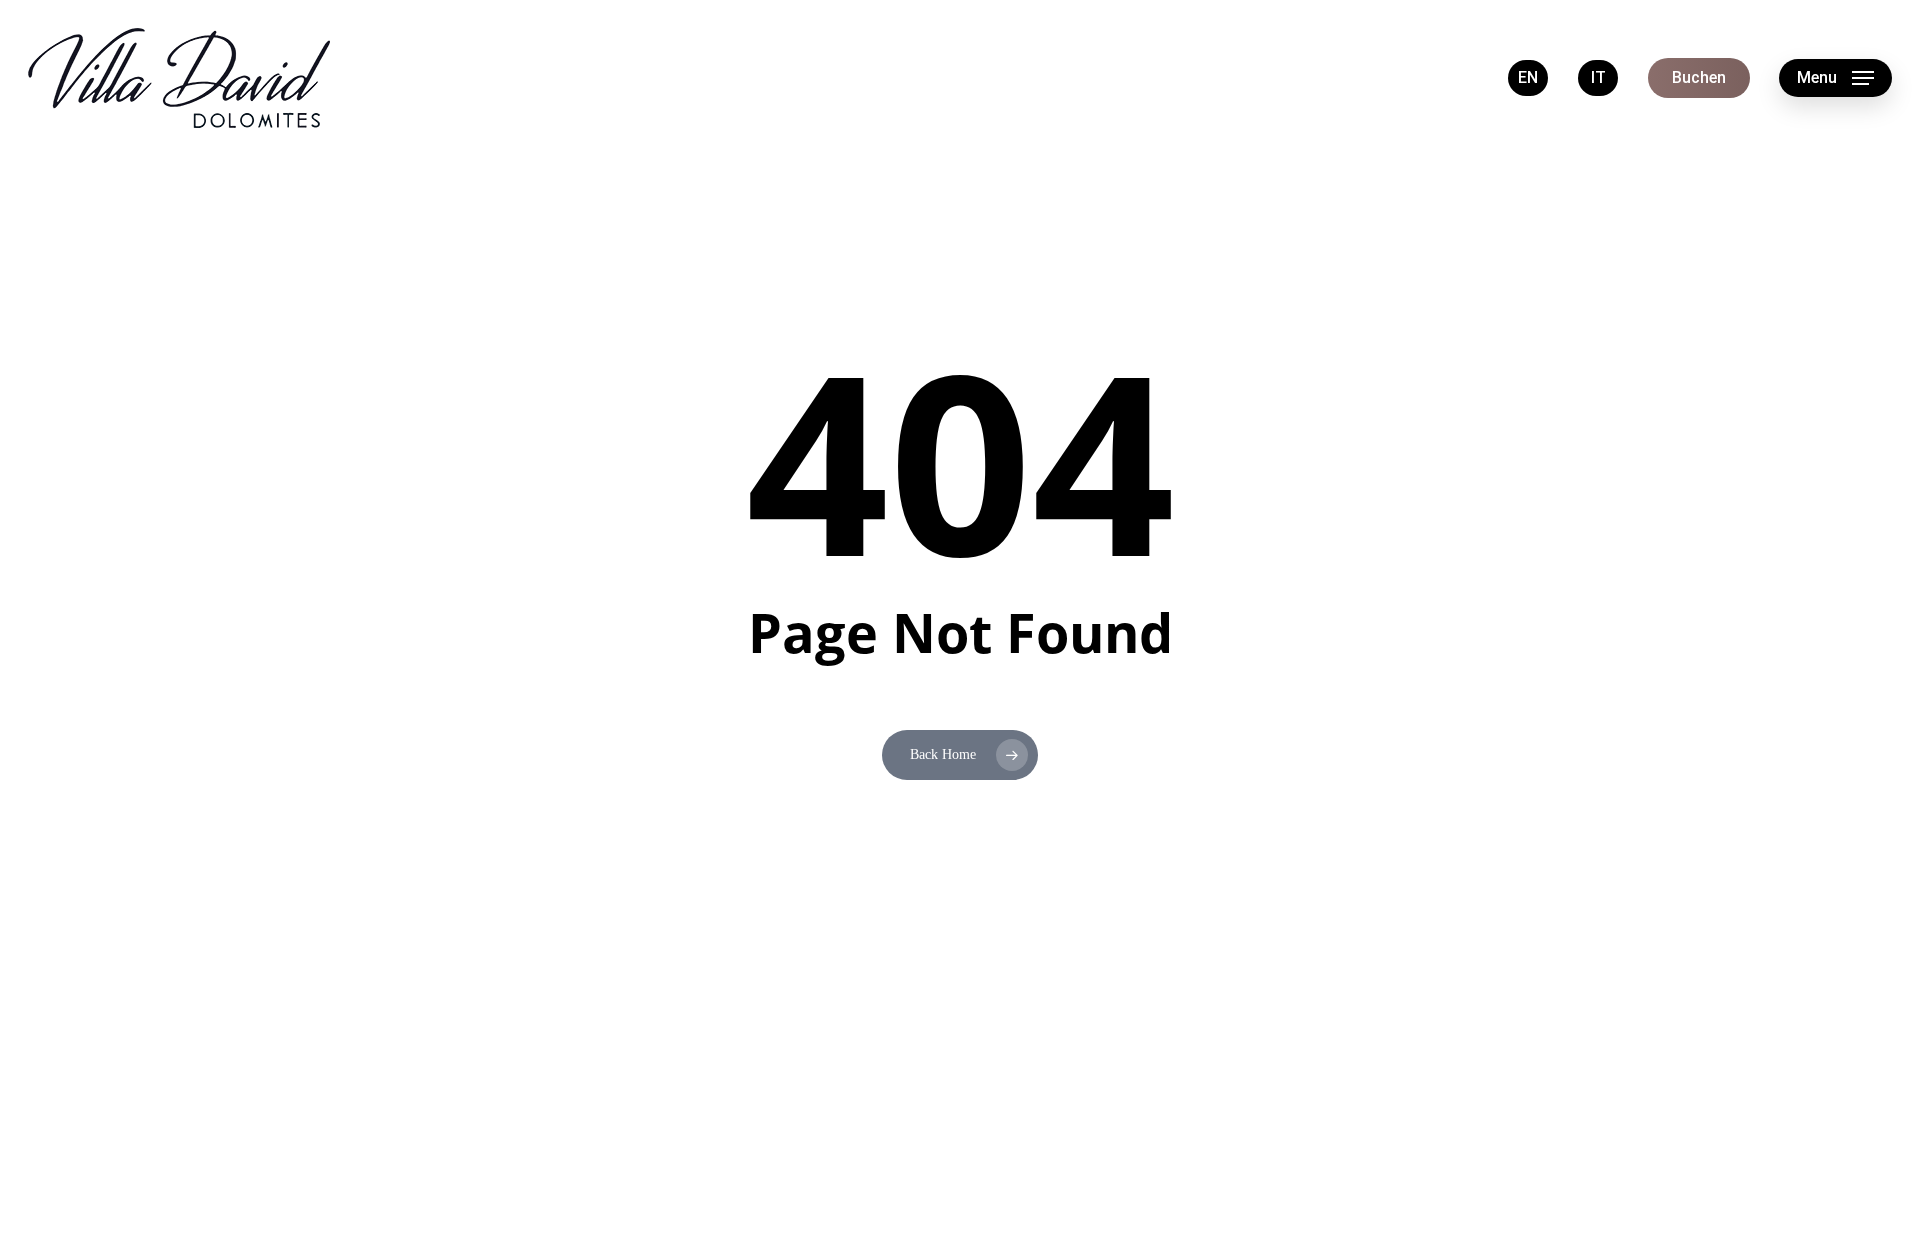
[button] (1835, 78)
